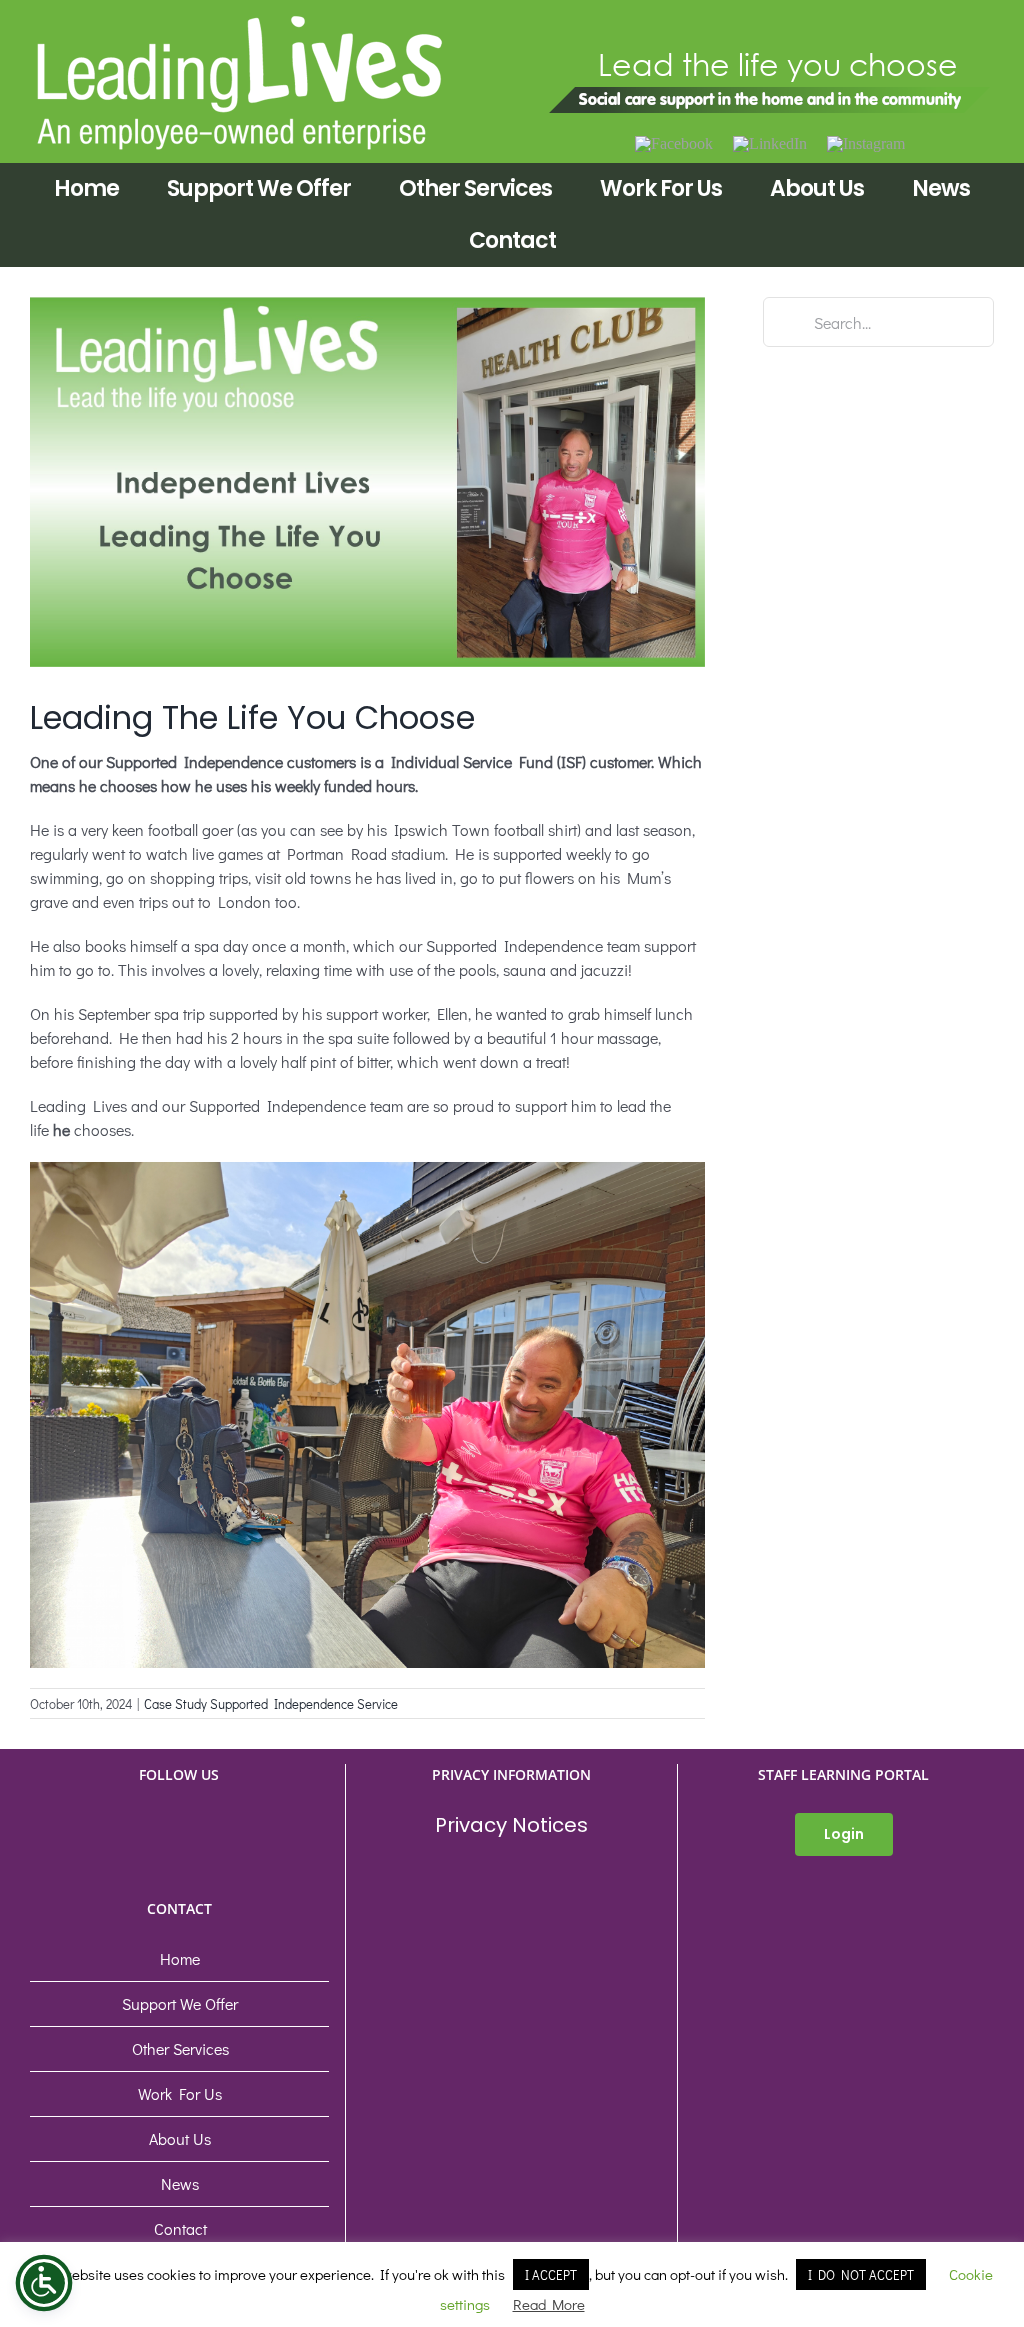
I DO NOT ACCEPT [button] (861, 2274)
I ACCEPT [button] (551, 2274)
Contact (180, 2228)
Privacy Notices (511, 1825)
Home (180, 1958)
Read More (549, 2304)
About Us (180, 2138)
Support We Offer (180, 2003)
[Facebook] (674, 144)
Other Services (180, 2048)
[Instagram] (866, 144)
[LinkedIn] (770, 144)
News (180, 2183)
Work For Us (180, 2093)
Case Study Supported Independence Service (271, 1703)
